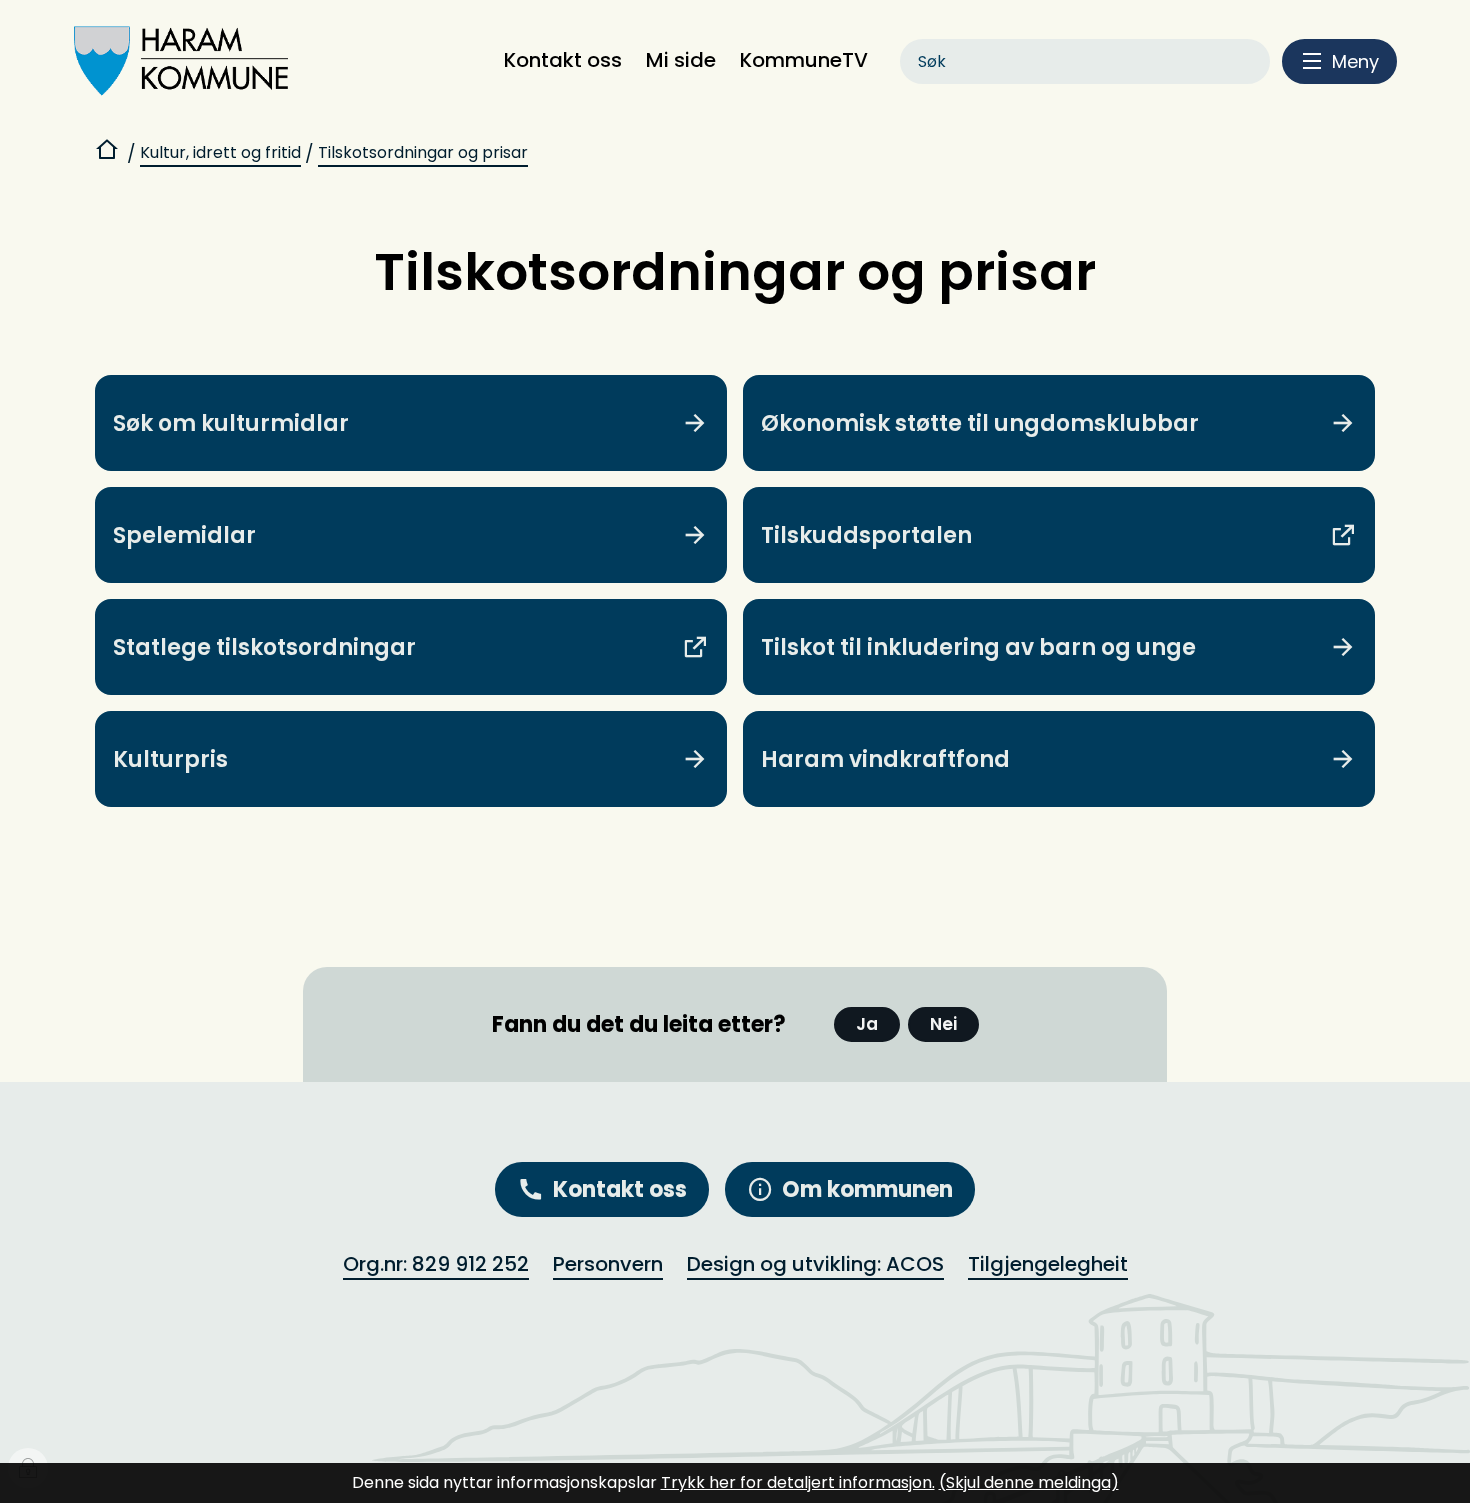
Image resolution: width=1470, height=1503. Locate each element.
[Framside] (109, 153)
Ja (867, 1024)
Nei (943, 1024)
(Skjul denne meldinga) (1029, 1482)
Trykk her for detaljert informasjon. (798, 1482)
